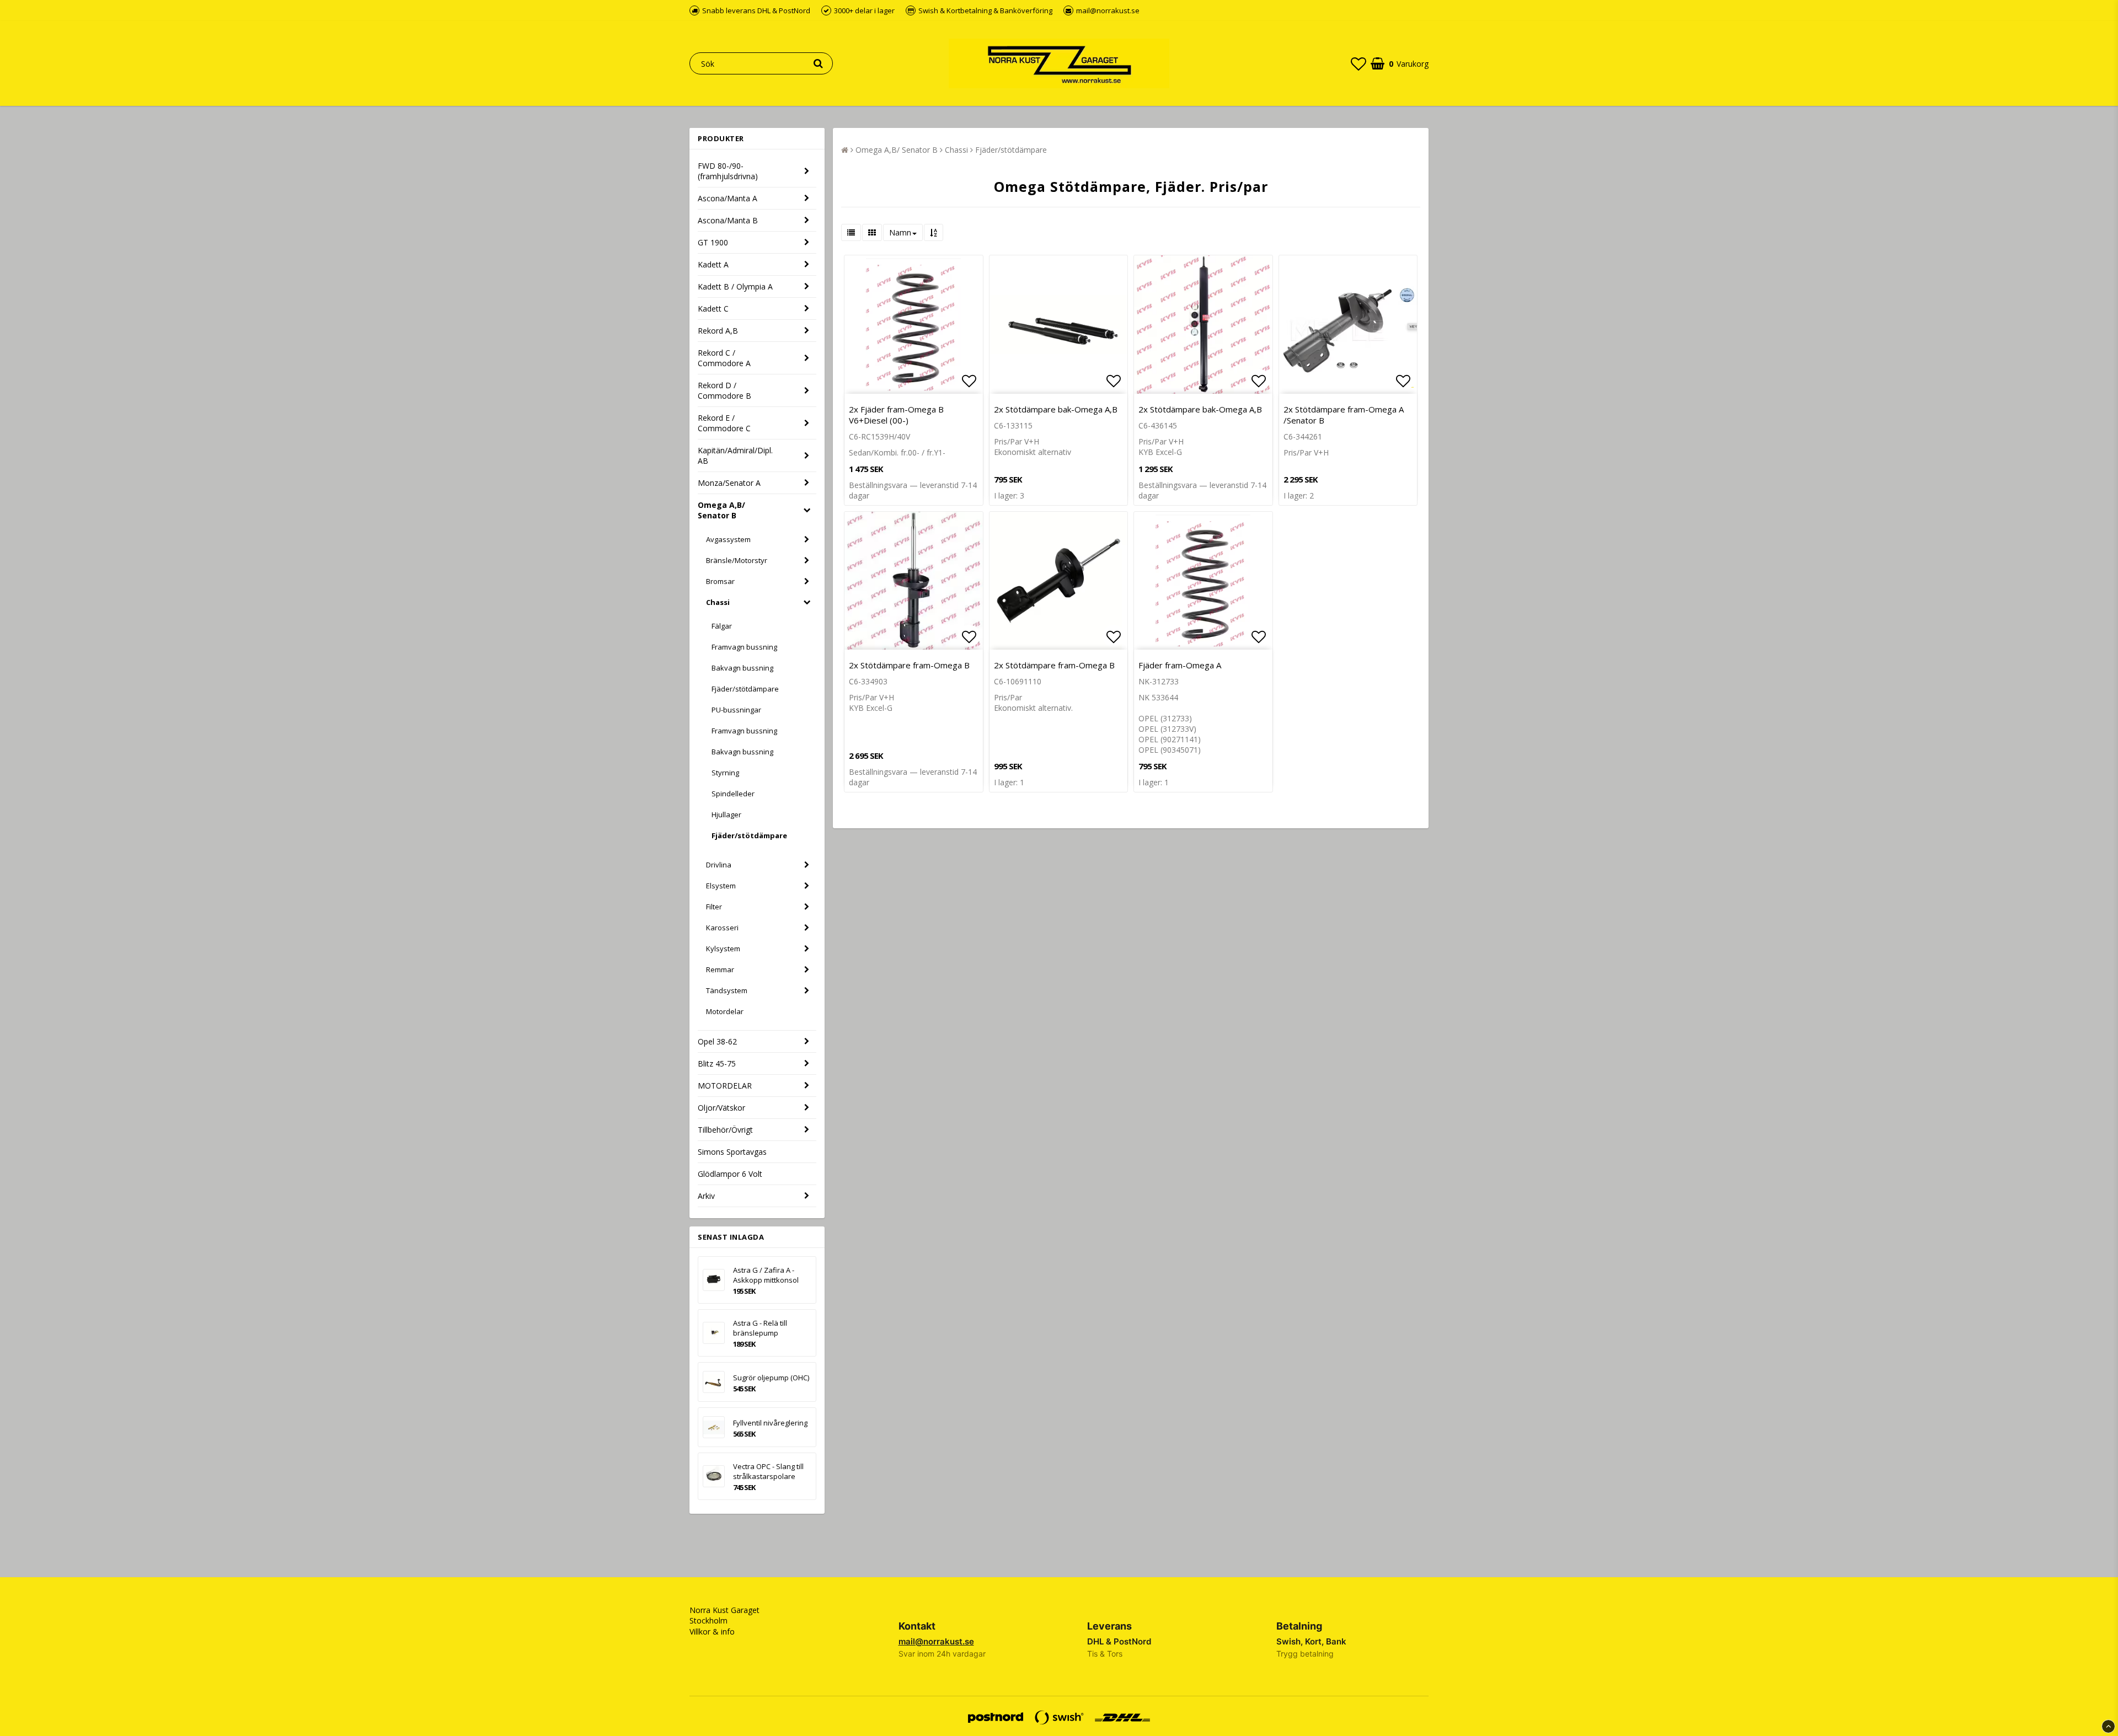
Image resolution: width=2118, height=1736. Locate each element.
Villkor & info (712, 1631)
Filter (714, 907)
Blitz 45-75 (717, 1063)
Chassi (718, 602)
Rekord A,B (718, 331)
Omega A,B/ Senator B (721, 510)
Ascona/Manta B (728, 220)
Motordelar (725, 1011)
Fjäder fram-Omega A (1180, 665)
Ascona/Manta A (728, 198)
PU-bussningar (736, 710)
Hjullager (726, 815)
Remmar (720, 969)
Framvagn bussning (744, 647)
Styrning (725, 773)
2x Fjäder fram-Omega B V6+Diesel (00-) (896, 415)
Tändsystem (727, 990)
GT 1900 (713, 242)
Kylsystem (723, 949)
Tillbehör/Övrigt (725, 1130)
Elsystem (721, 886)
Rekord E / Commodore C (724, 423)
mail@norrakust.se (936, 1641)
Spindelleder (733, 794)
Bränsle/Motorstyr (737, 560)
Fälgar (722, 626)
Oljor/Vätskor (721, 1108)
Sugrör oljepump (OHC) (771, 1378)
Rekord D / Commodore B (724, 390)
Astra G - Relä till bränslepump (760, 1328)
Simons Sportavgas (732, 1152)
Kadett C (713, 309)
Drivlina (719, 865)
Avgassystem (728, 539)
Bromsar (720, 581)
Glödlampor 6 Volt (730, 1174)
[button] (1358, 63)
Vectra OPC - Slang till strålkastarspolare (768, 1471)
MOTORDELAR (725, 1086)
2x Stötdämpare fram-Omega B (909, 665)
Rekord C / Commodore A (724, 358)
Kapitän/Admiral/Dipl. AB (735, 456)
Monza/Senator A (729, 483)
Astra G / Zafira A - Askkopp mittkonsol (766, 1275)
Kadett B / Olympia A (735, 286)
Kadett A (713, 264)
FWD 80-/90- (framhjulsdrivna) (728, 171)
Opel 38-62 (717, 1041)
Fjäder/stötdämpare (745, 689)
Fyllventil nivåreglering (770, 1423)
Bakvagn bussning (742, 668)
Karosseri (722, 928)
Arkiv (706, 1196)
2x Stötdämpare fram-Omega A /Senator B (1344, 415)
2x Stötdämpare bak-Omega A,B (1056, 409)
